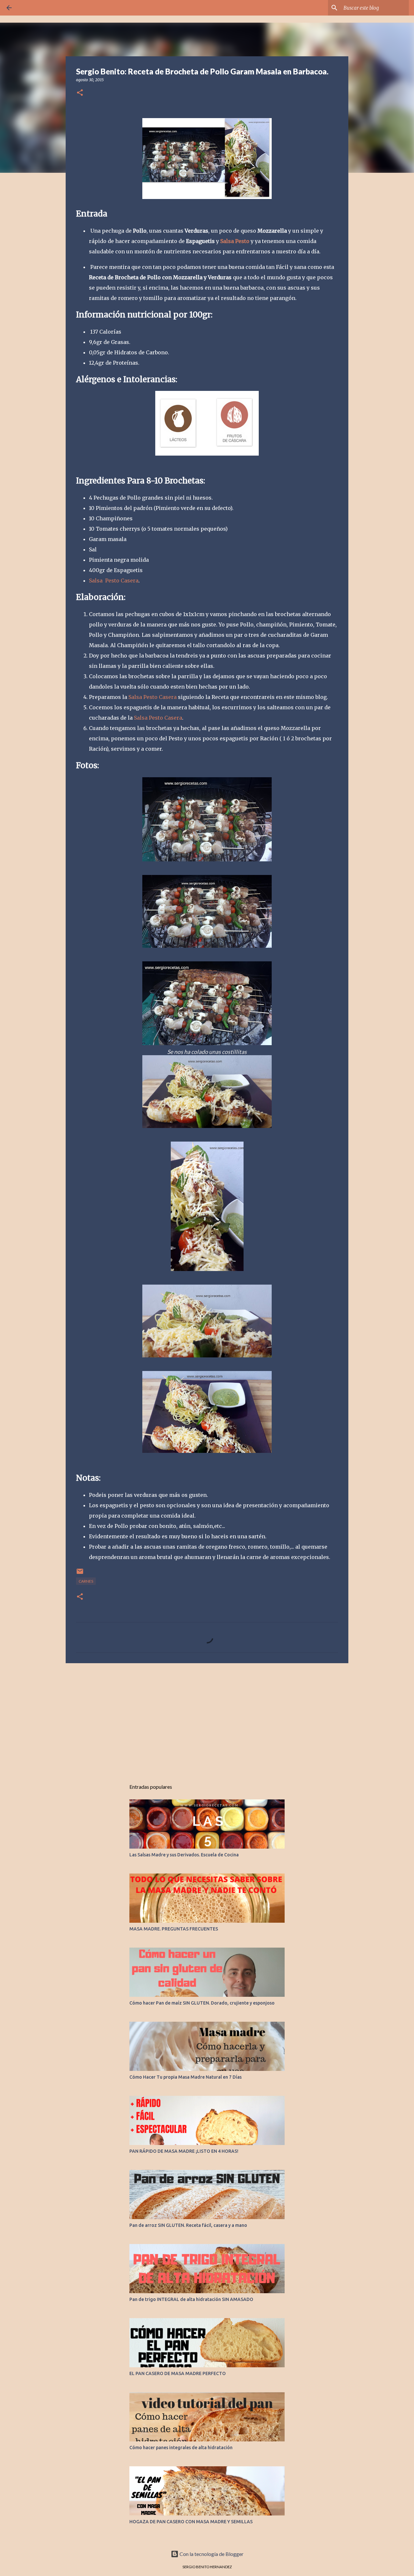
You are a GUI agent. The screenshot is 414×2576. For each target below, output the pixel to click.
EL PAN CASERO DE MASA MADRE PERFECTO (178, 2373)
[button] (80, 93)
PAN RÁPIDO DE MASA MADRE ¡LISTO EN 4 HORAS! (184, 2151)
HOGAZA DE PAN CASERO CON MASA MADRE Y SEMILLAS (191, 2522)
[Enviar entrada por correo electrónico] (80, 1574)
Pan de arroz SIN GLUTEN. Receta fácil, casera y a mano (188, 2225)
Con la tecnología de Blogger (211, 2554)
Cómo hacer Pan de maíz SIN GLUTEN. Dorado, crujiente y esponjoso (202, 2003)
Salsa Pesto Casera (114, 580)
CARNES (86, 1581)
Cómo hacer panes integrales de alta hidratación (181, 2448)
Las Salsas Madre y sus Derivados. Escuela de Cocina (184, 1855)
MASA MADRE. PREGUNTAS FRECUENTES (174, 1929)
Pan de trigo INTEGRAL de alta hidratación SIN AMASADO (191, 2299)
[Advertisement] (207, 1718)
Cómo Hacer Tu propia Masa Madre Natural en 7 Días (185, 2077)
